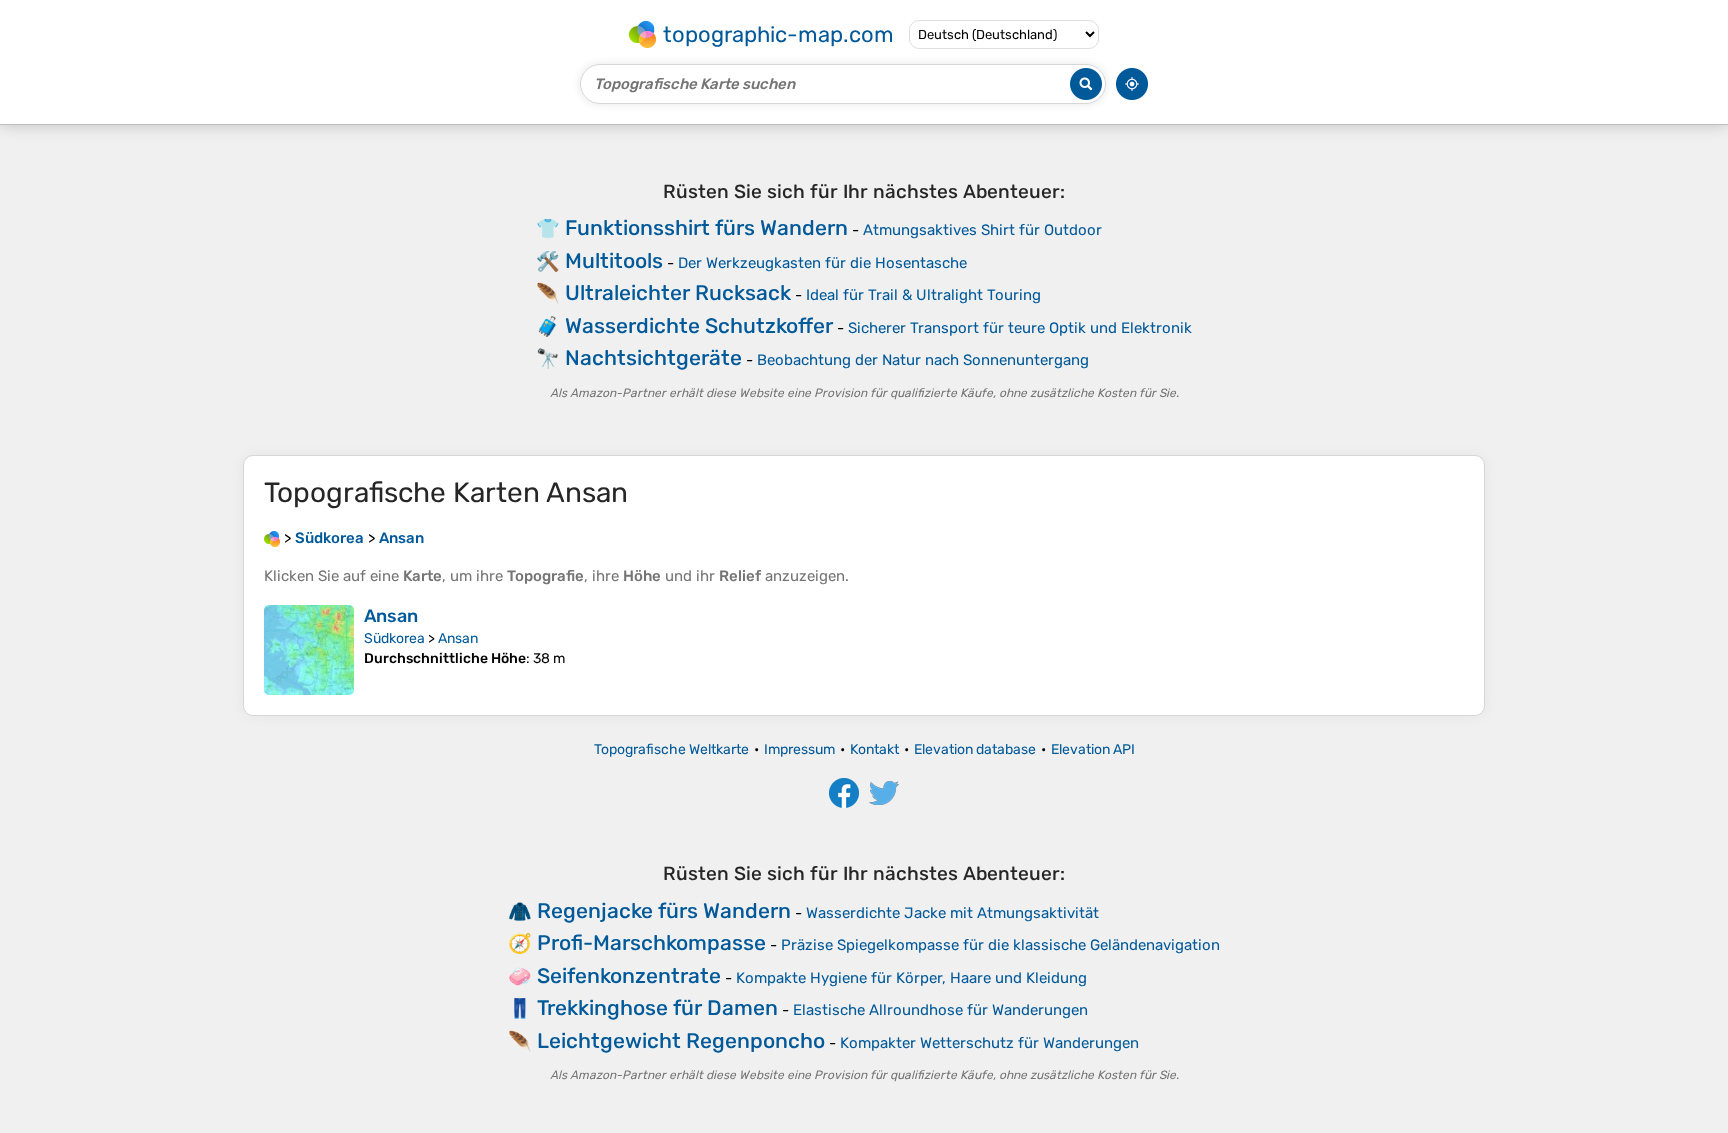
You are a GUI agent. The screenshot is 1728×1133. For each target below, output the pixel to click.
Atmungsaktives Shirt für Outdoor (982, 230)
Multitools (614, 260)
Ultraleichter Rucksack (678, 292)
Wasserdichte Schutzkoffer (699, 325)
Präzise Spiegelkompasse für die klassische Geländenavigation (1000, 945)
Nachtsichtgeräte (653, 357)
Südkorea (394, 638)
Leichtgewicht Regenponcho (681, 1040)
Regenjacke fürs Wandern (664, 910)
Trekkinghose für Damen (657, 1007)
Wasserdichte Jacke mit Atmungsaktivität (952, 913)
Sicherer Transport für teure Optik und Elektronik (1020, 328)
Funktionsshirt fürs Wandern (706, 227)
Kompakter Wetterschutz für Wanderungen (989, 1043)
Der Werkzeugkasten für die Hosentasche (822, 263)
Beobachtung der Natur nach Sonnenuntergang (923, 360)
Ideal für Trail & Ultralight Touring (923, 295)
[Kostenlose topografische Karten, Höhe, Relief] (272, 538)
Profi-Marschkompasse (651, 942)
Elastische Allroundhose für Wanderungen (940, 1010)
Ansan (391, 616)
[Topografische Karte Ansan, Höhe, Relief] (309, 650)
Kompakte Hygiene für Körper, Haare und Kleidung (911, 978)
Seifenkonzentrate (629, 975)
